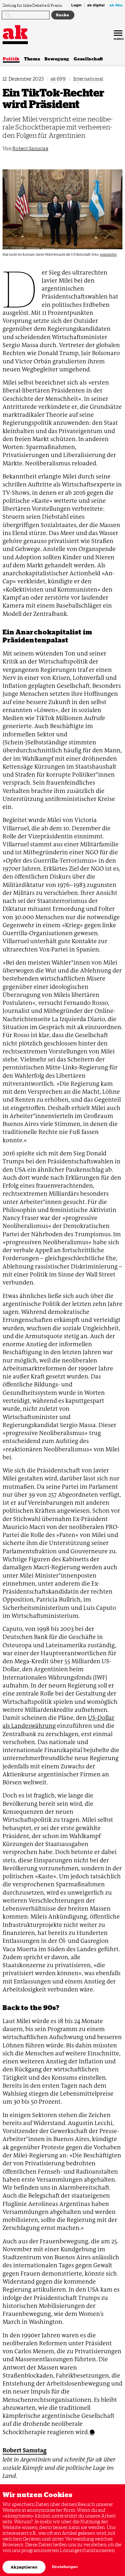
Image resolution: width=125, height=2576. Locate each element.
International (88, 79)
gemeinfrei (108, 255)
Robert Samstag (30, 148)
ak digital (96, 5)
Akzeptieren (24, 2567)
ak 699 (58, 79)
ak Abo (116, 5)
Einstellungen (65, 2567)
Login (76, 5)
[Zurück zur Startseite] (15, 32)
